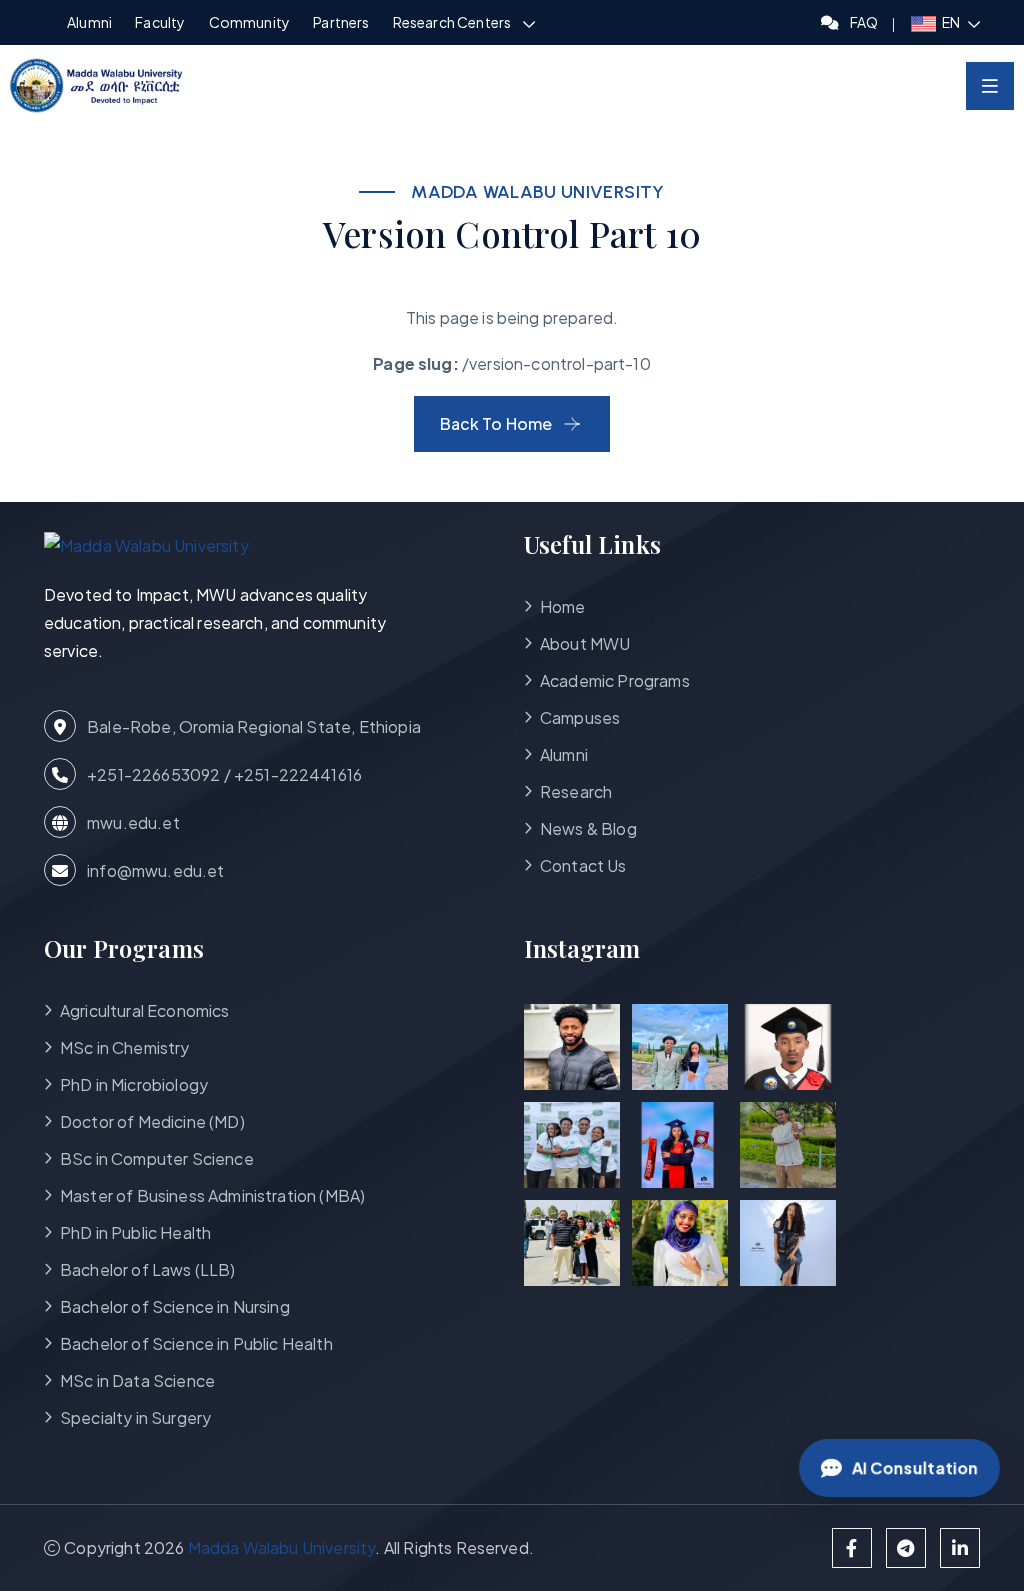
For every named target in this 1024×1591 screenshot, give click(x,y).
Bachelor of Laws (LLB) (148, 1269)
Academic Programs (615, 680)
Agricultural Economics (145, 1010)
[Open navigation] (990, 86)
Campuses (580, 717)
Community (249, 22)
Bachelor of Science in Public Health (196, 1343)
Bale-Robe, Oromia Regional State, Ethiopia (252, 726)
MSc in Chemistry (125, 1047)
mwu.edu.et (132, 822)
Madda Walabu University (282, 1547)
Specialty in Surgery (135, 1417)
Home (563, 606)
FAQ (864, 22)
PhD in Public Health (135, 1232)
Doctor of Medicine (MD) (152, 1121)
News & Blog (588, 828)
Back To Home (496, 423)
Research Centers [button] (452, 22)
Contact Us (583, 865)
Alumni (89, 22)
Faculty (160, 22)
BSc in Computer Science (157, 1158)
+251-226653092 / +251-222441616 (223, 774)
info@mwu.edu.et (154, 870)
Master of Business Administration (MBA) (212, 1195)
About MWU (585, 643)
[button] (945, 22)
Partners (341, 22)
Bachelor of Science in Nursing (175, 1306)
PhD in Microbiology (134, 1084)
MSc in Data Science (137, 1380)
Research (576, 791)
